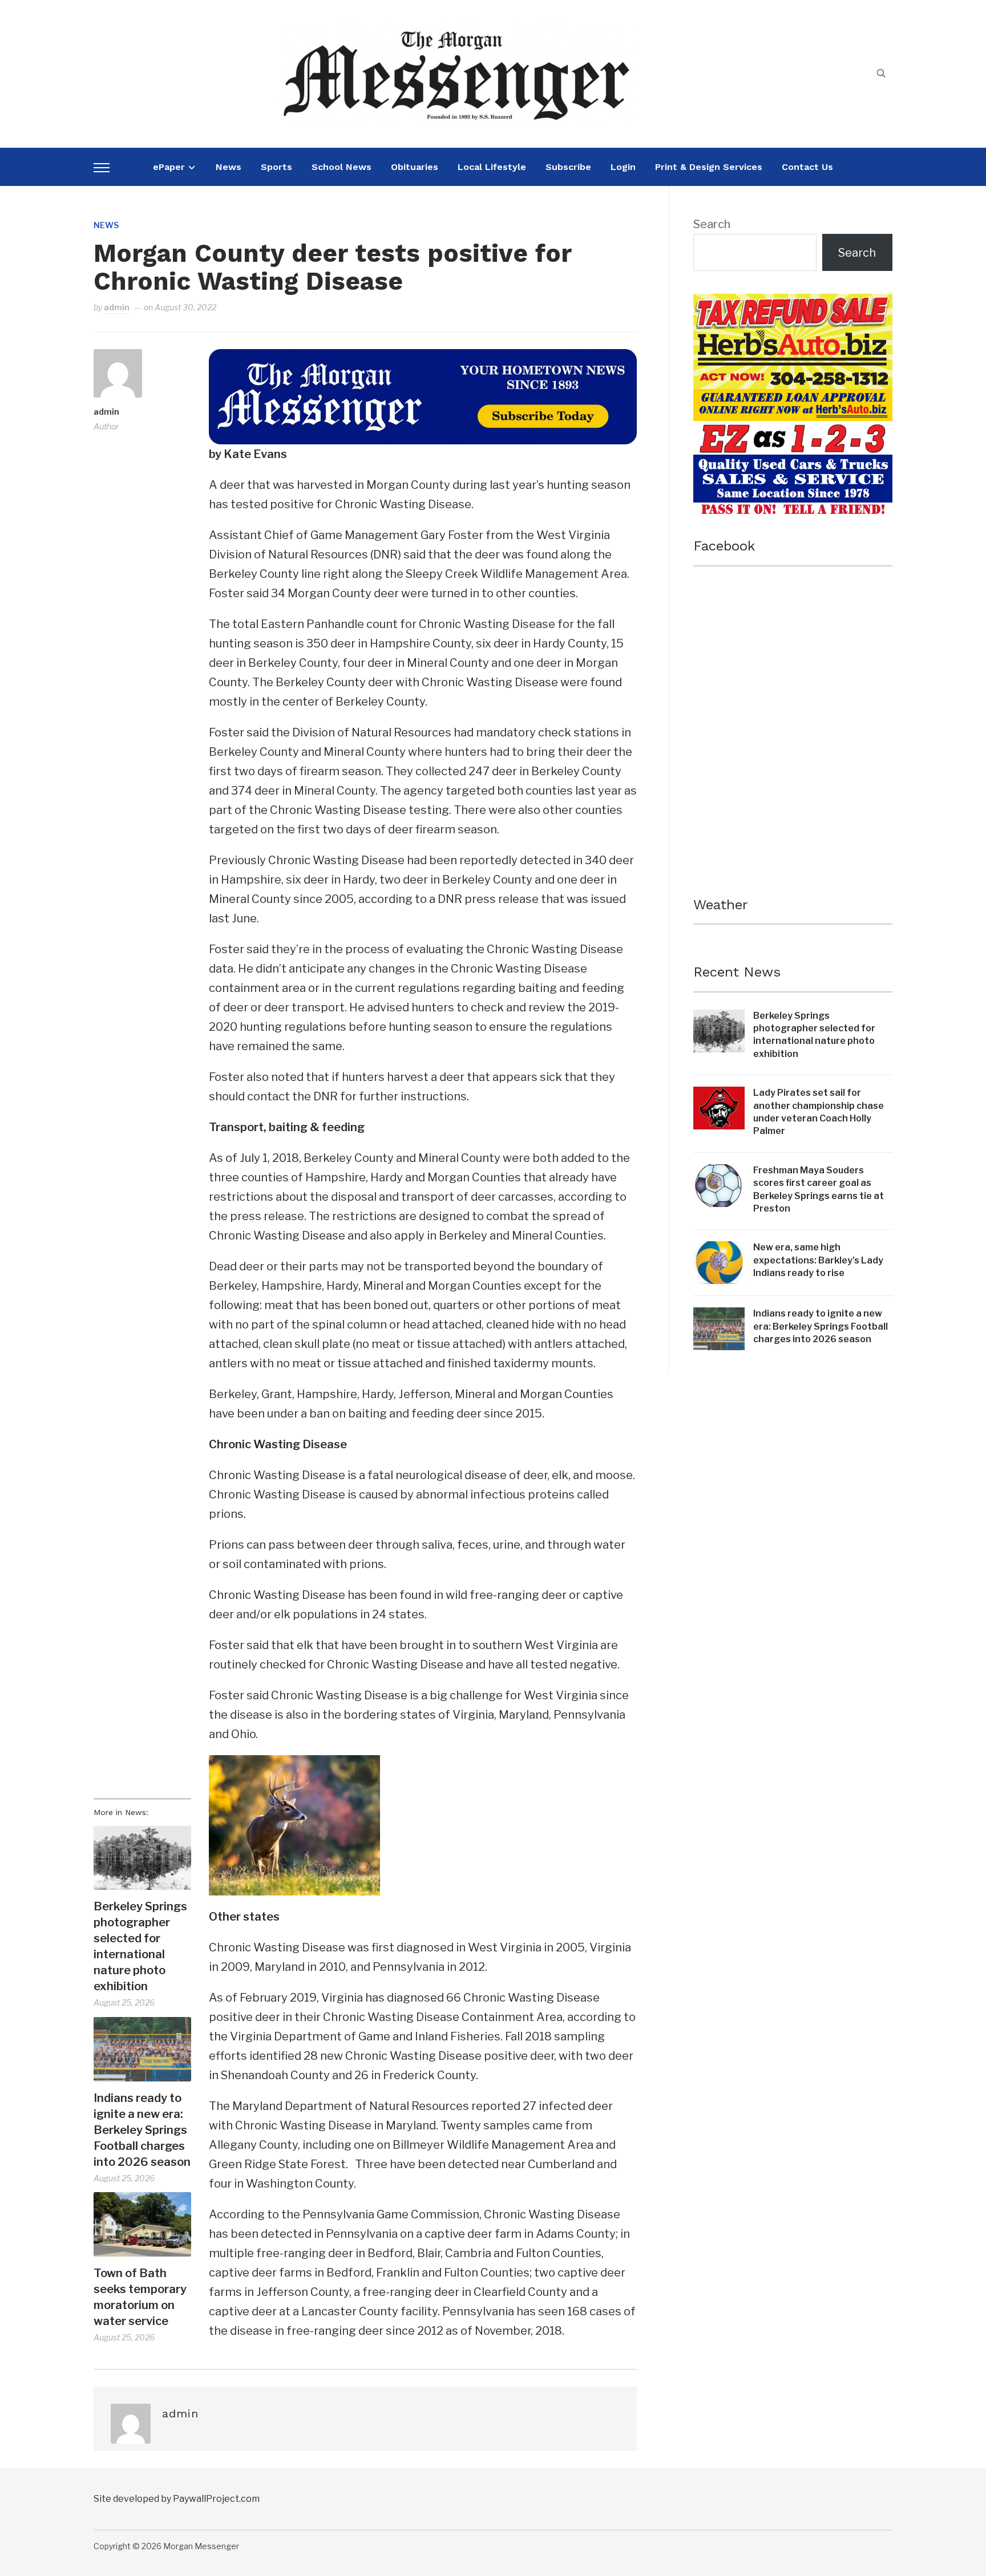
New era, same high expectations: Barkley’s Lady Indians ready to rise (818, 1260)
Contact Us (807, 167)
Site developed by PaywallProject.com (177, 2499)
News (229, 167)
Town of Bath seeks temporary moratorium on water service (140, 2297)
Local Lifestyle (492, 167)
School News (342, 167)
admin (117, 307)
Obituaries (415, 167)
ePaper (169, 167)
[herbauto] (793, 303)
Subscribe (568, 167)
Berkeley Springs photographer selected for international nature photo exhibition (140, 1946)
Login (623, 167)
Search (712, 224)
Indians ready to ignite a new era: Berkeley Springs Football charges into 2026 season (142, 2130)
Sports (276, 167)
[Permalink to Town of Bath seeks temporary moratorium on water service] (142, 2224)
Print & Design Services (709, 167)
